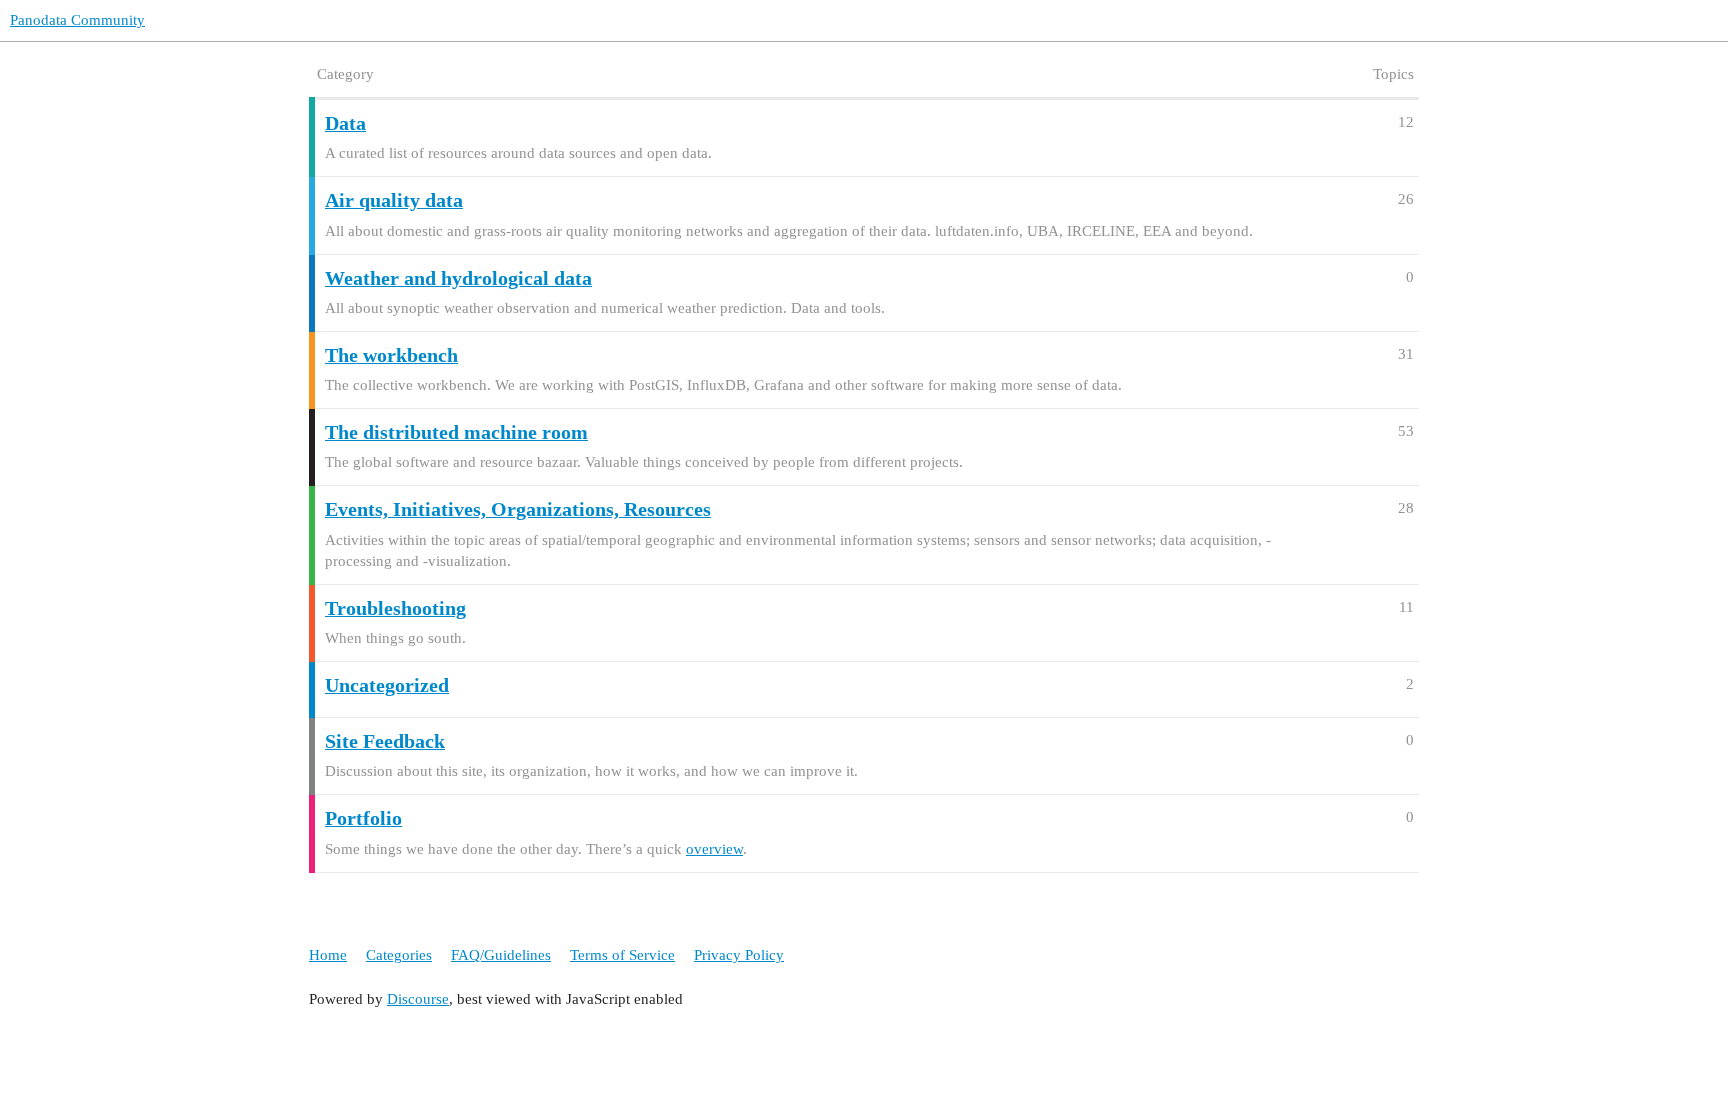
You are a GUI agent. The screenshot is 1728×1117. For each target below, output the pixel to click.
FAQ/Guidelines (501, 955)
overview (714, 849)
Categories (399, 955)
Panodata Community (77, 20)
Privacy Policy (739, 955)
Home (328, 955)
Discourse (418, 999)
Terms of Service (622, 955)
